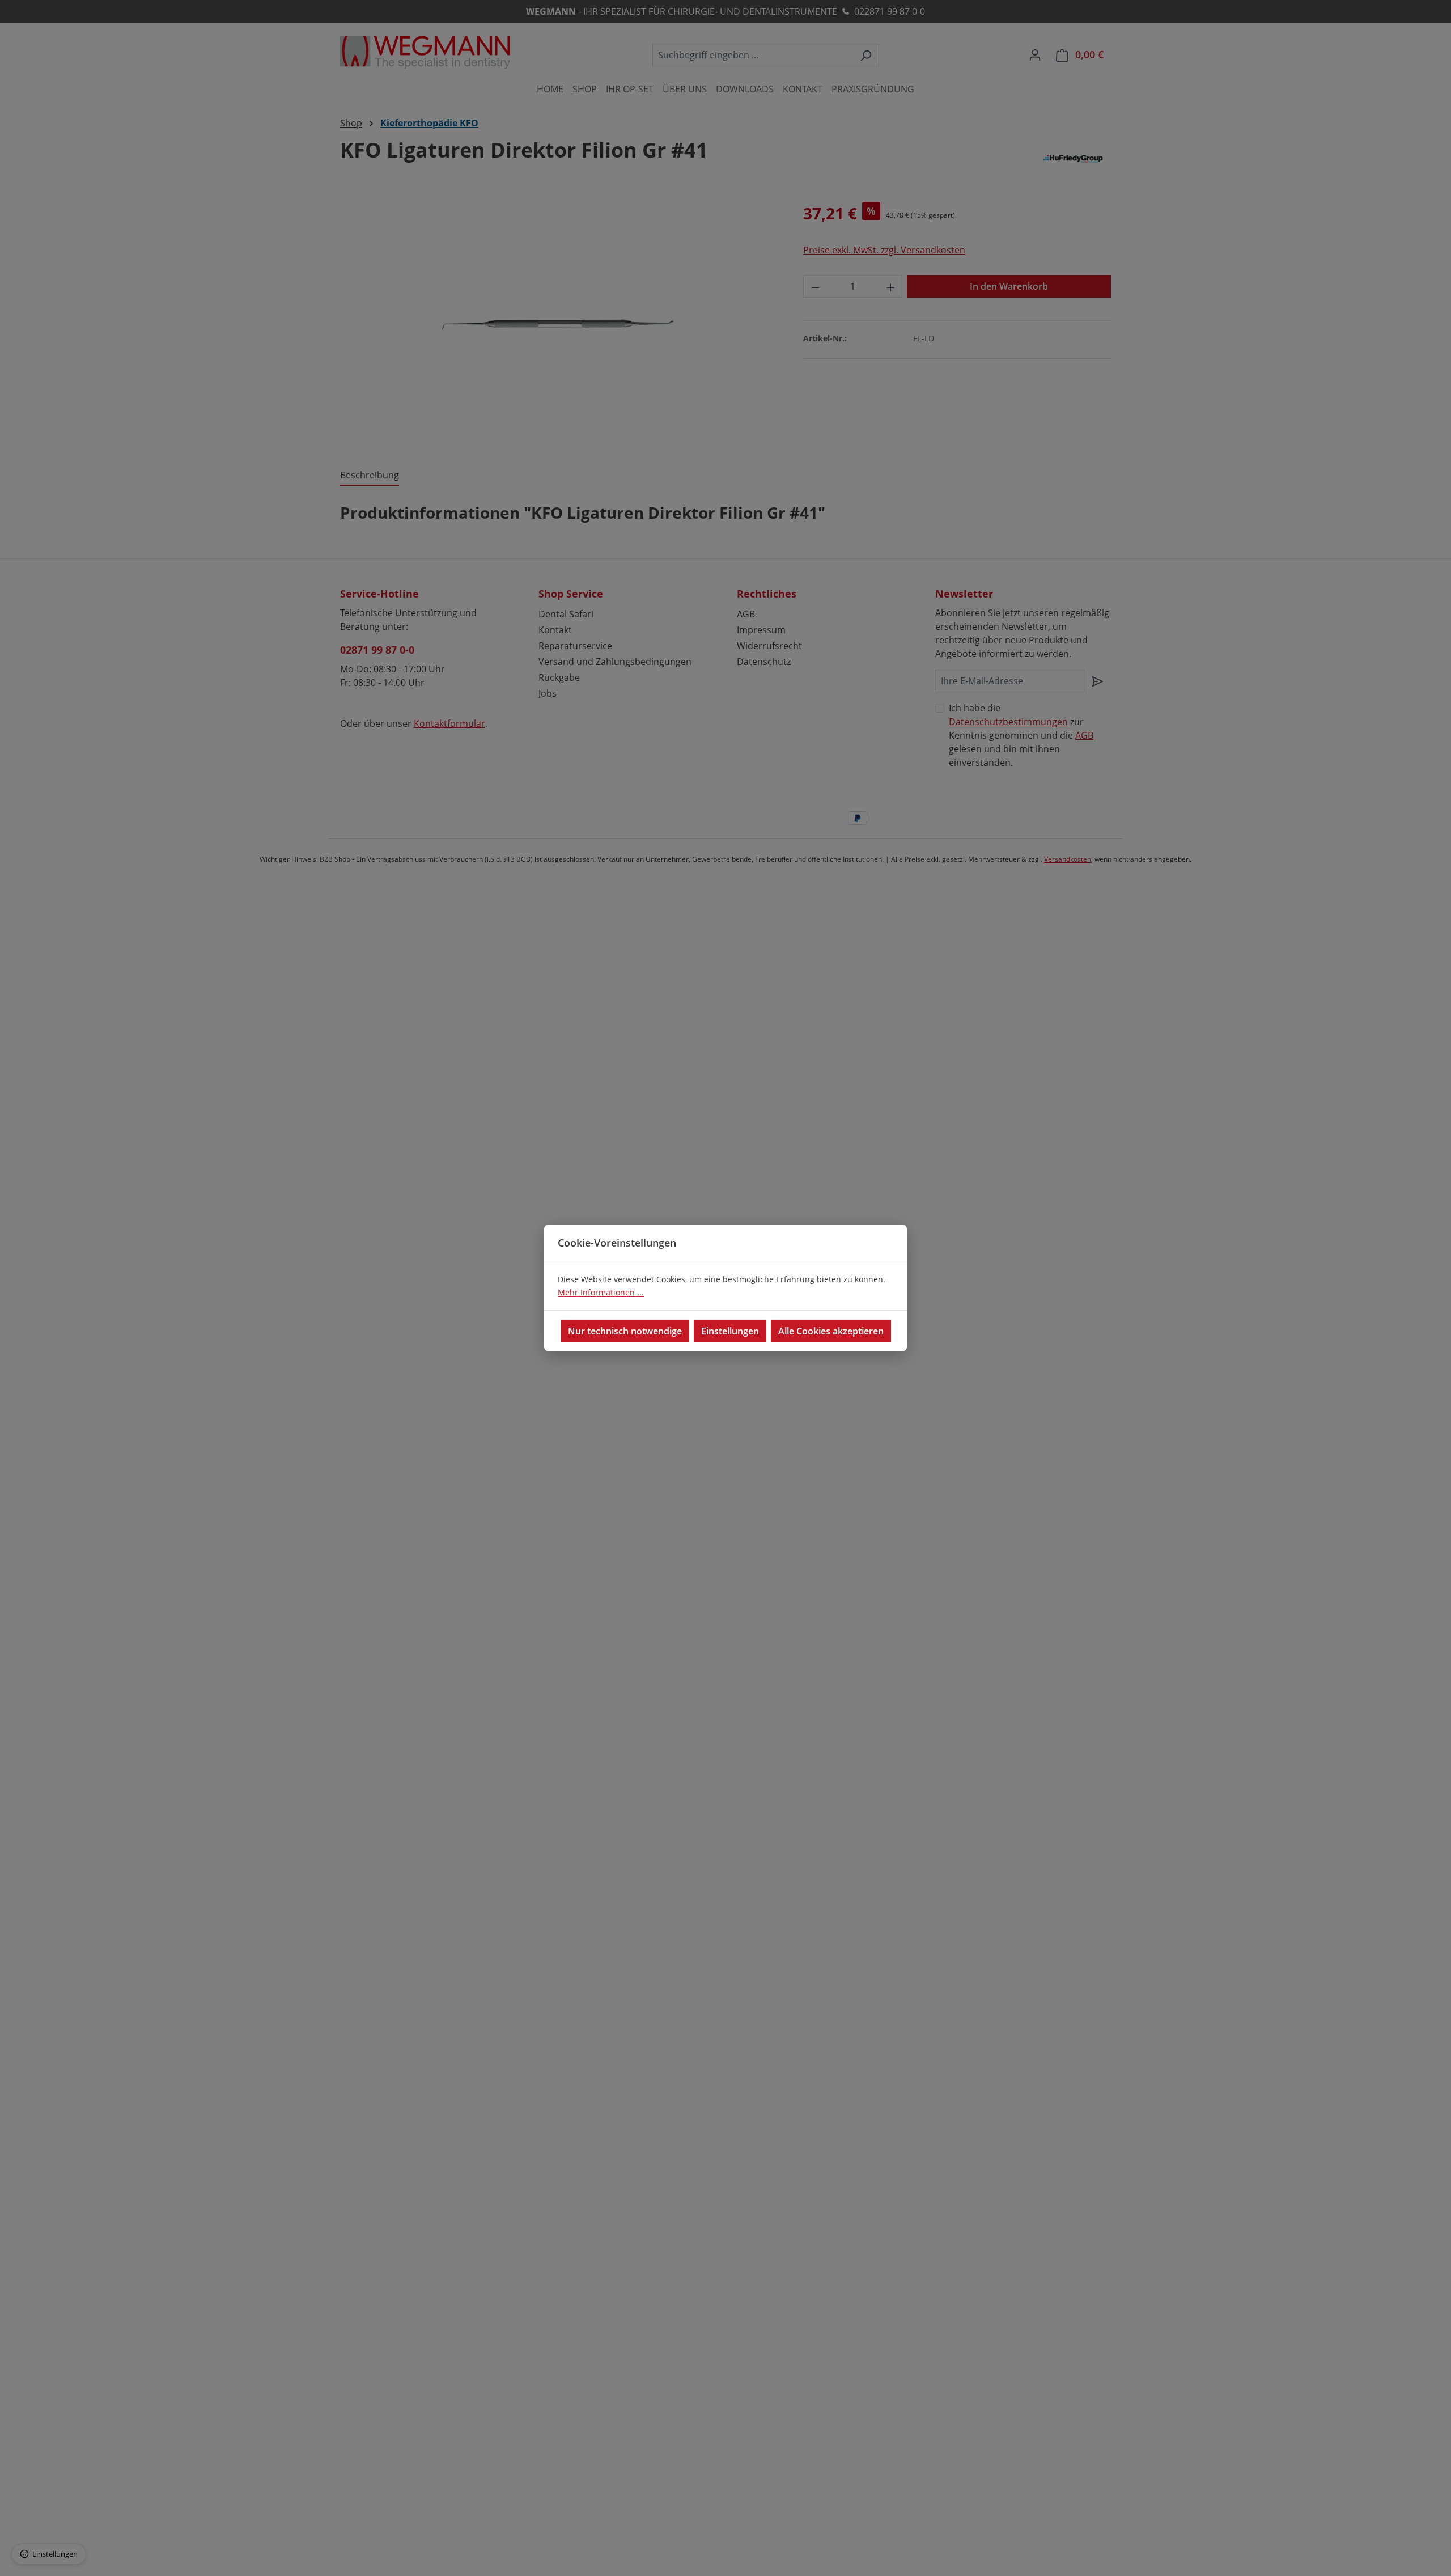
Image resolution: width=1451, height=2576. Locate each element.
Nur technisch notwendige (625, 1331)
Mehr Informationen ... (601, 1292)
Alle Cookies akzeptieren (831, 1331)
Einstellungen (730, 1331)
